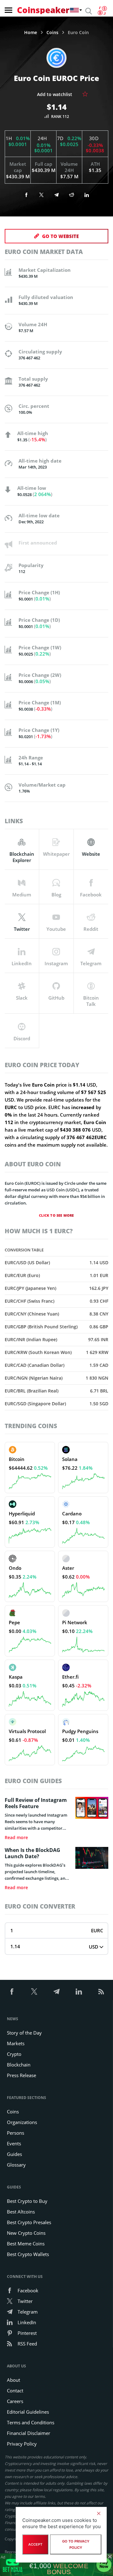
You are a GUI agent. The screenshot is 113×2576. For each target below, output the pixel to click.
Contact (15, 2391)
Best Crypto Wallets (28, 2254)
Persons (16, 2133)
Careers (15, 2401)
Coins (52, 33)
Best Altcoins (21, 2212)
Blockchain (19, 2065)
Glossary (16, 2165)
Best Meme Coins (26, 2244)
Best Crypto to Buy (27, 2201)
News (13, 2019)
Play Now (104, 2564)
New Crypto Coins (26, 2233)
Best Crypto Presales (29, 2222)
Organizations (22, 2122)
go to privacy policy (76, 2544)
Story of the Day (24, 2033)
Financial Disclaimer (29, 2433)
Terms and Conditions (31, 2422)
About (13, 2380)
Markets (16, 2043)
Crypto (14, 2054)
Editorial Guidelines (28, 2412)
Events (14, 2143)
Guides (14, 2154)
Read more (16, 1838)
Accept (35, 2544)
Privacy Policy (22, 2444)
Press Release (22, 2075)
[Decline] (99, 2513)
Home (31, 33)
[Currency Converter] (102, 11)
